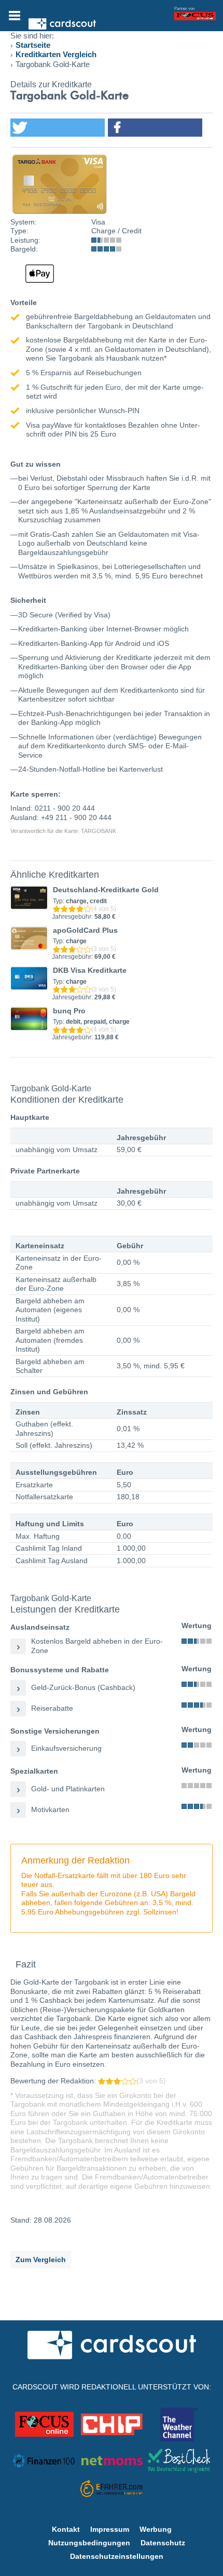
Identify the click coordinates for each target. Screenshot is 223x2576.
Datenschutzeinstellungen (117, 2556)
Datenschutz (163, 2543)
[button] (58, 128)
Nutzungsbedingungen (89, 2543)
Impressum (110, 2529)
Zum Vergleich (41, 2260)
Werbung (156, 2529)
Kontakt (66, 2529)
